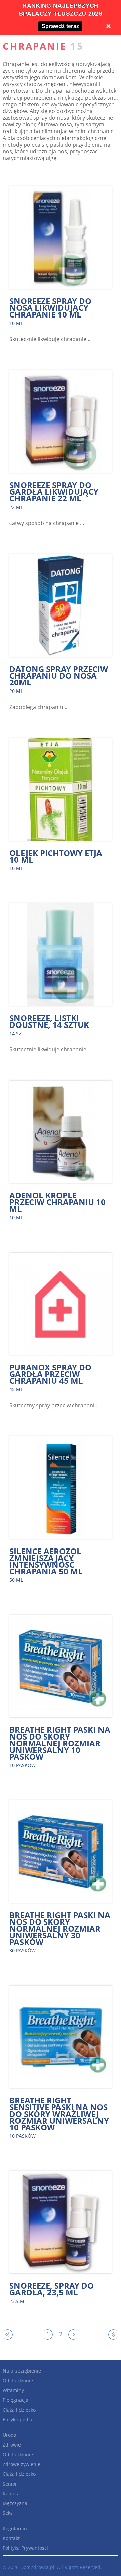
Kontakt (11, 2538)
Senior (10, 2484)
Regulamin (15, 2528)
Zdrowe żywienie (22, 2464)
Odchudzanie (18, 2380)
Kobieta (11, 2493)
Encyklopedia (17, 2419)
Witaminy (13, 2390)
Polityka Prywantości (25, 2548)
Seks (8, 2513)
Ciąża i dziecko (19, 2410)
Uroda (10, 2435)
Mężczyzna (15, 2503)
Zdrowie (12, 2445)
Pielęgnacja (15, 2400)
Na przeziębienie (22, 2371)
